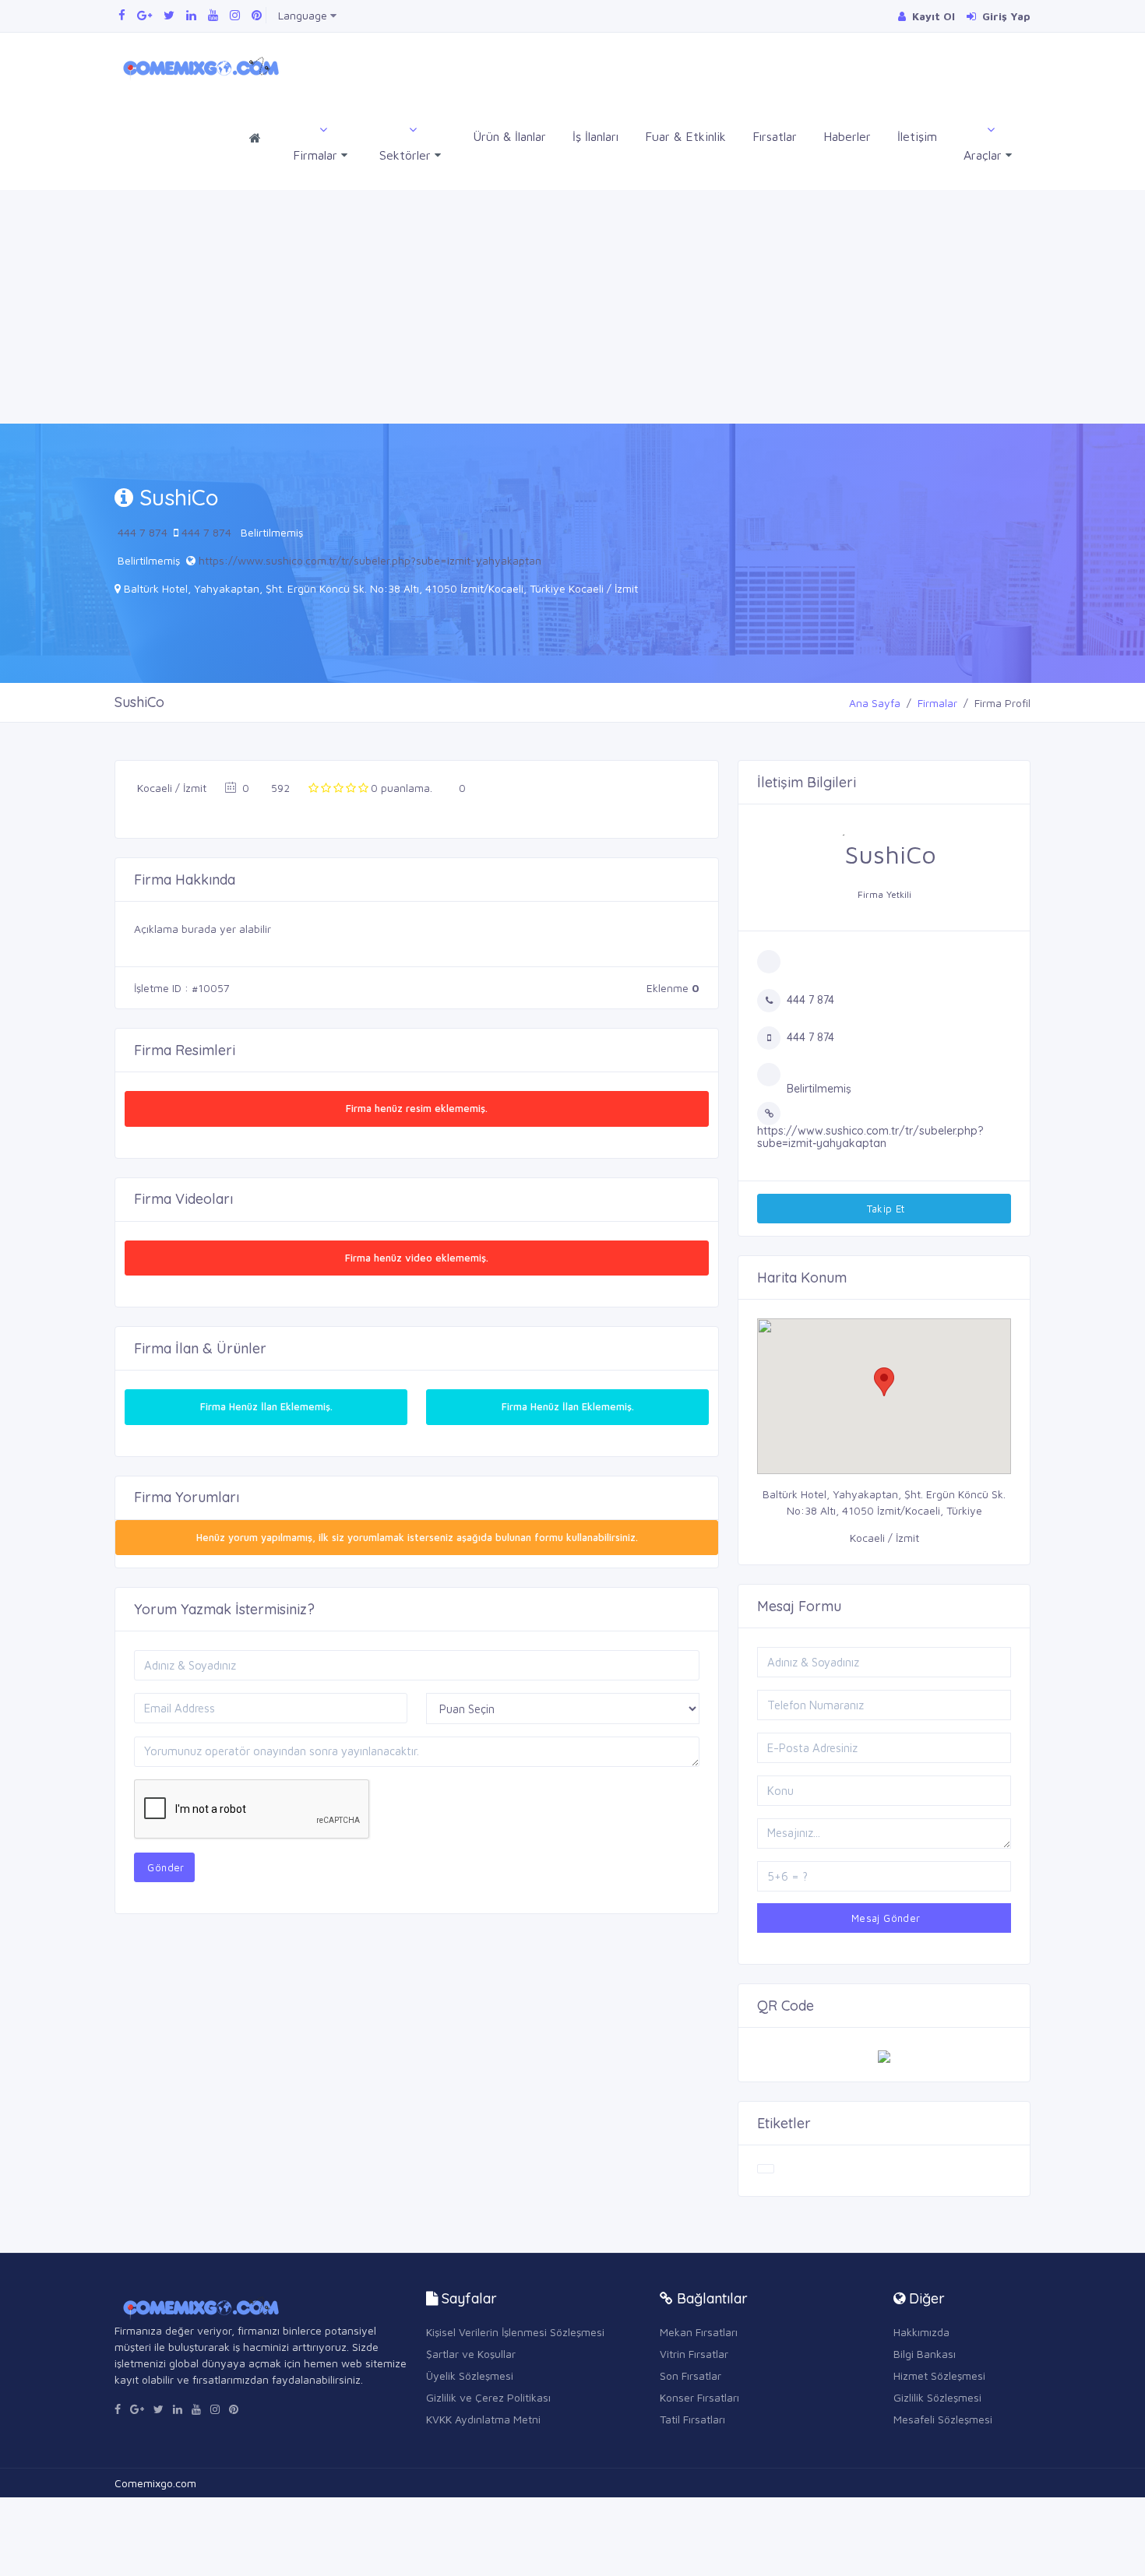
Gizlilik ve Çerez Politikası (488, 2397)
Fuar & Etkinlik (685, 136)
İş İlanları (595, 136)
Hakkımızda (921, 2332)
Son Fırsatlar (691, 2375)
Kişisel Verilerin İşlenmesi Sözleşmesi (515, 2332)
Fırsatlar (775, 136)
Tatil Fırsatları (692, 2419)
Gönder (164, 1867)
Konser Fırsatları (699, 2397)
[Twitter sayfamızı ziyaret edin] (169, 15)
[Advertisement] (572, 307)
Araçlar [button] (985, 155)
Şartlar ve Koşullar (471, 2354)
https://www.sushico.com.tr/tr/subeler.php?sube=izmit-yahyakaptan (370, 560)
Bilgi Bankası (925, 2354)
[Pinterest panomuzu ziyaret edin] (257, 15)
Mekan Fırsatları (699, 2332)
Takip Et (884, 1209)
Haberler (847, 136)
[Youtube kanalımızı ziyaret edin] (213, 15)
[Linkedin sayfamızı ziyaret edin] (191, 15)
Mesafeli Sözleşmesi (943, 2419)
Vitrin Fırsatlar (694, 2354)
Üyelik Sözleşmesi (470, 2375)
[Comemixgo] (198, 66)
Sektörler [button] (407, 155)
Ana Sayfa (875, 703)
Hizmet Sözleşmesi (939, 2375)
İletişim (917, 136)
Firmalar (937, 703)
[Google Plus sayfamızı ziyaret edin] (144, 15)
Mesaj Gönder (884, 1918)
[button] (884, 1382)
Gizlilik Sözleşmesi (937, 2397)
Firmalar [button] (317, 155)
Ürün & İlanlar (509, 136)
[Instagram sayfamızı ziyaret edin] (235, 15)
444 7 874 (143, 532)
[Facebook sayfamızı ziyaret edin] (122, 15)
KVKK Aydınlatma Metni (483, 2419)
